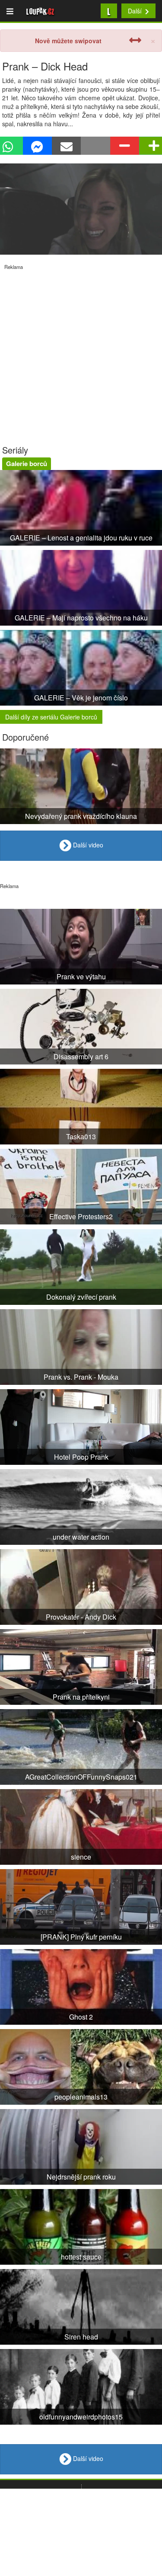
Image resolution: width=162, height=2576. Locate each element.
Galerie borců (27, 463)
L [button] (109, 11)
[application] (81, 209)
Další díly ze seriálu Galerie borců (51, 717)
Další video (87, 845)
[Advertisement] (81, 351)
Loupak (40, 11)
